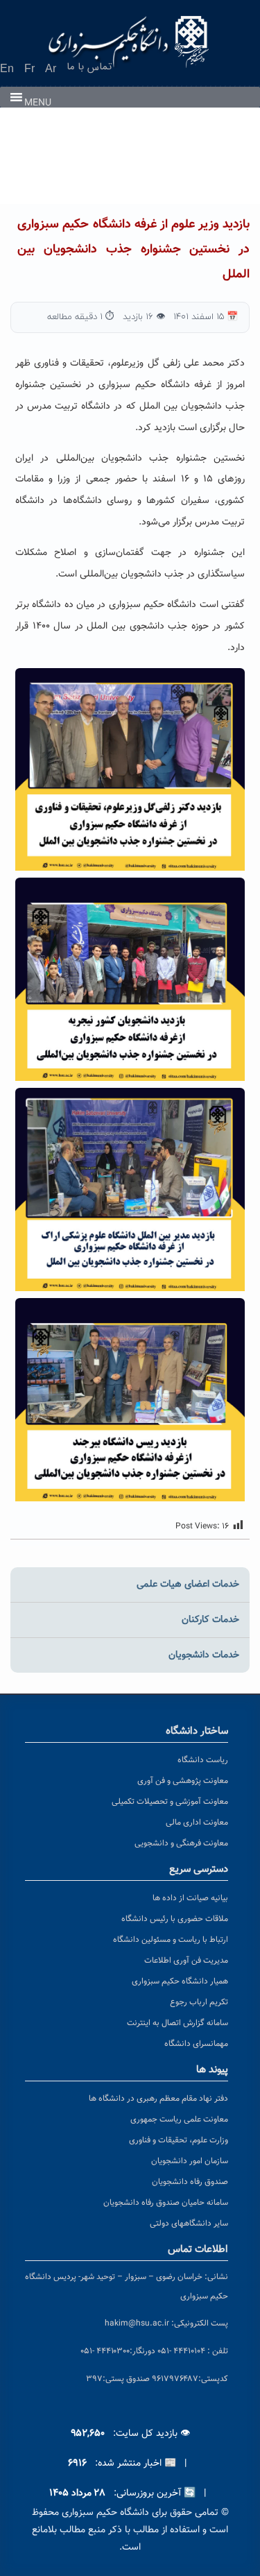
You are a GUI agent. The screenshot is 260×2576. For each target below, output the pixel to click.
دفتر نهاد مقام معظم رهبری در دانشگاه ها (158, 2099)
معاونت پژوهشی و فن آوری (183, 1781)
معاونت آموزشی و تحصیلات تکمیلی (170, 1802)
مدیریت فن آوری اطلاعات (186, 1961)
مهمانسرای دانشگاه (196, 2044)
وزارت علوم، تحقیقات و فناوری (179, 2140)
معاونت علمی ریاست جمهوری (179, 2119)
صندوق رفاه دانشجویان (190, 2182)
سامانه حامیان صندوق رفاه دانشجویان (166, 2203)
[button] (38, 103)
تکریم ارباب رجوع (199, 2002)
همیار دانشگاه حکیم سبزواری (180, 1981)
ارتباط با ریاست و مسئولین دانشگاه (171, 1940)
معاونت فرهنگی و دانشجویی (181, 1843)
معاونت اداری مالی (197, 1823)
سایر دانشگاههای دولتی (189, 2224)
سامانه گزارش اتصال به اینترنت (177, 2023)
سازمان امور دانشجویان (190, 2161)
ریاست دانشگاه (203, 1760)
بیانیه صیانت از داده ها (190, 1898)
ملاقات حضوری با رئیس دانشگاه (175, 1919)
